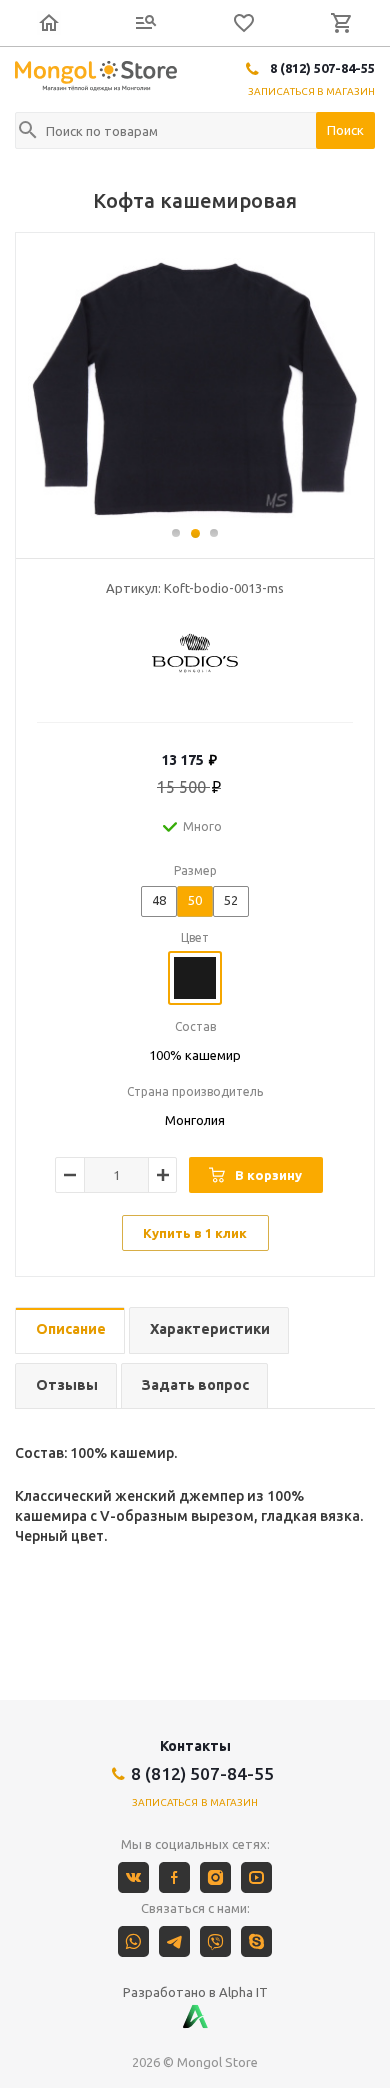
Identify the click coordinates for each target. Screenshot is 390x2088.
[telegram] (174, 1941)
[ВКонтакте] (133, 1877)
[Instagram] (215, 1877)
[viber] (215, 1941)
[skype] (256, 1941)
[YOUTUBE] (256, 1877)
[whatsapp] (133, 1941)
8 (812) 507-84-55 (322, 68)
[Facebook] (174, 1877)
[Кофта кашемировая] (195, 388)
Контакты (195, 1746)
